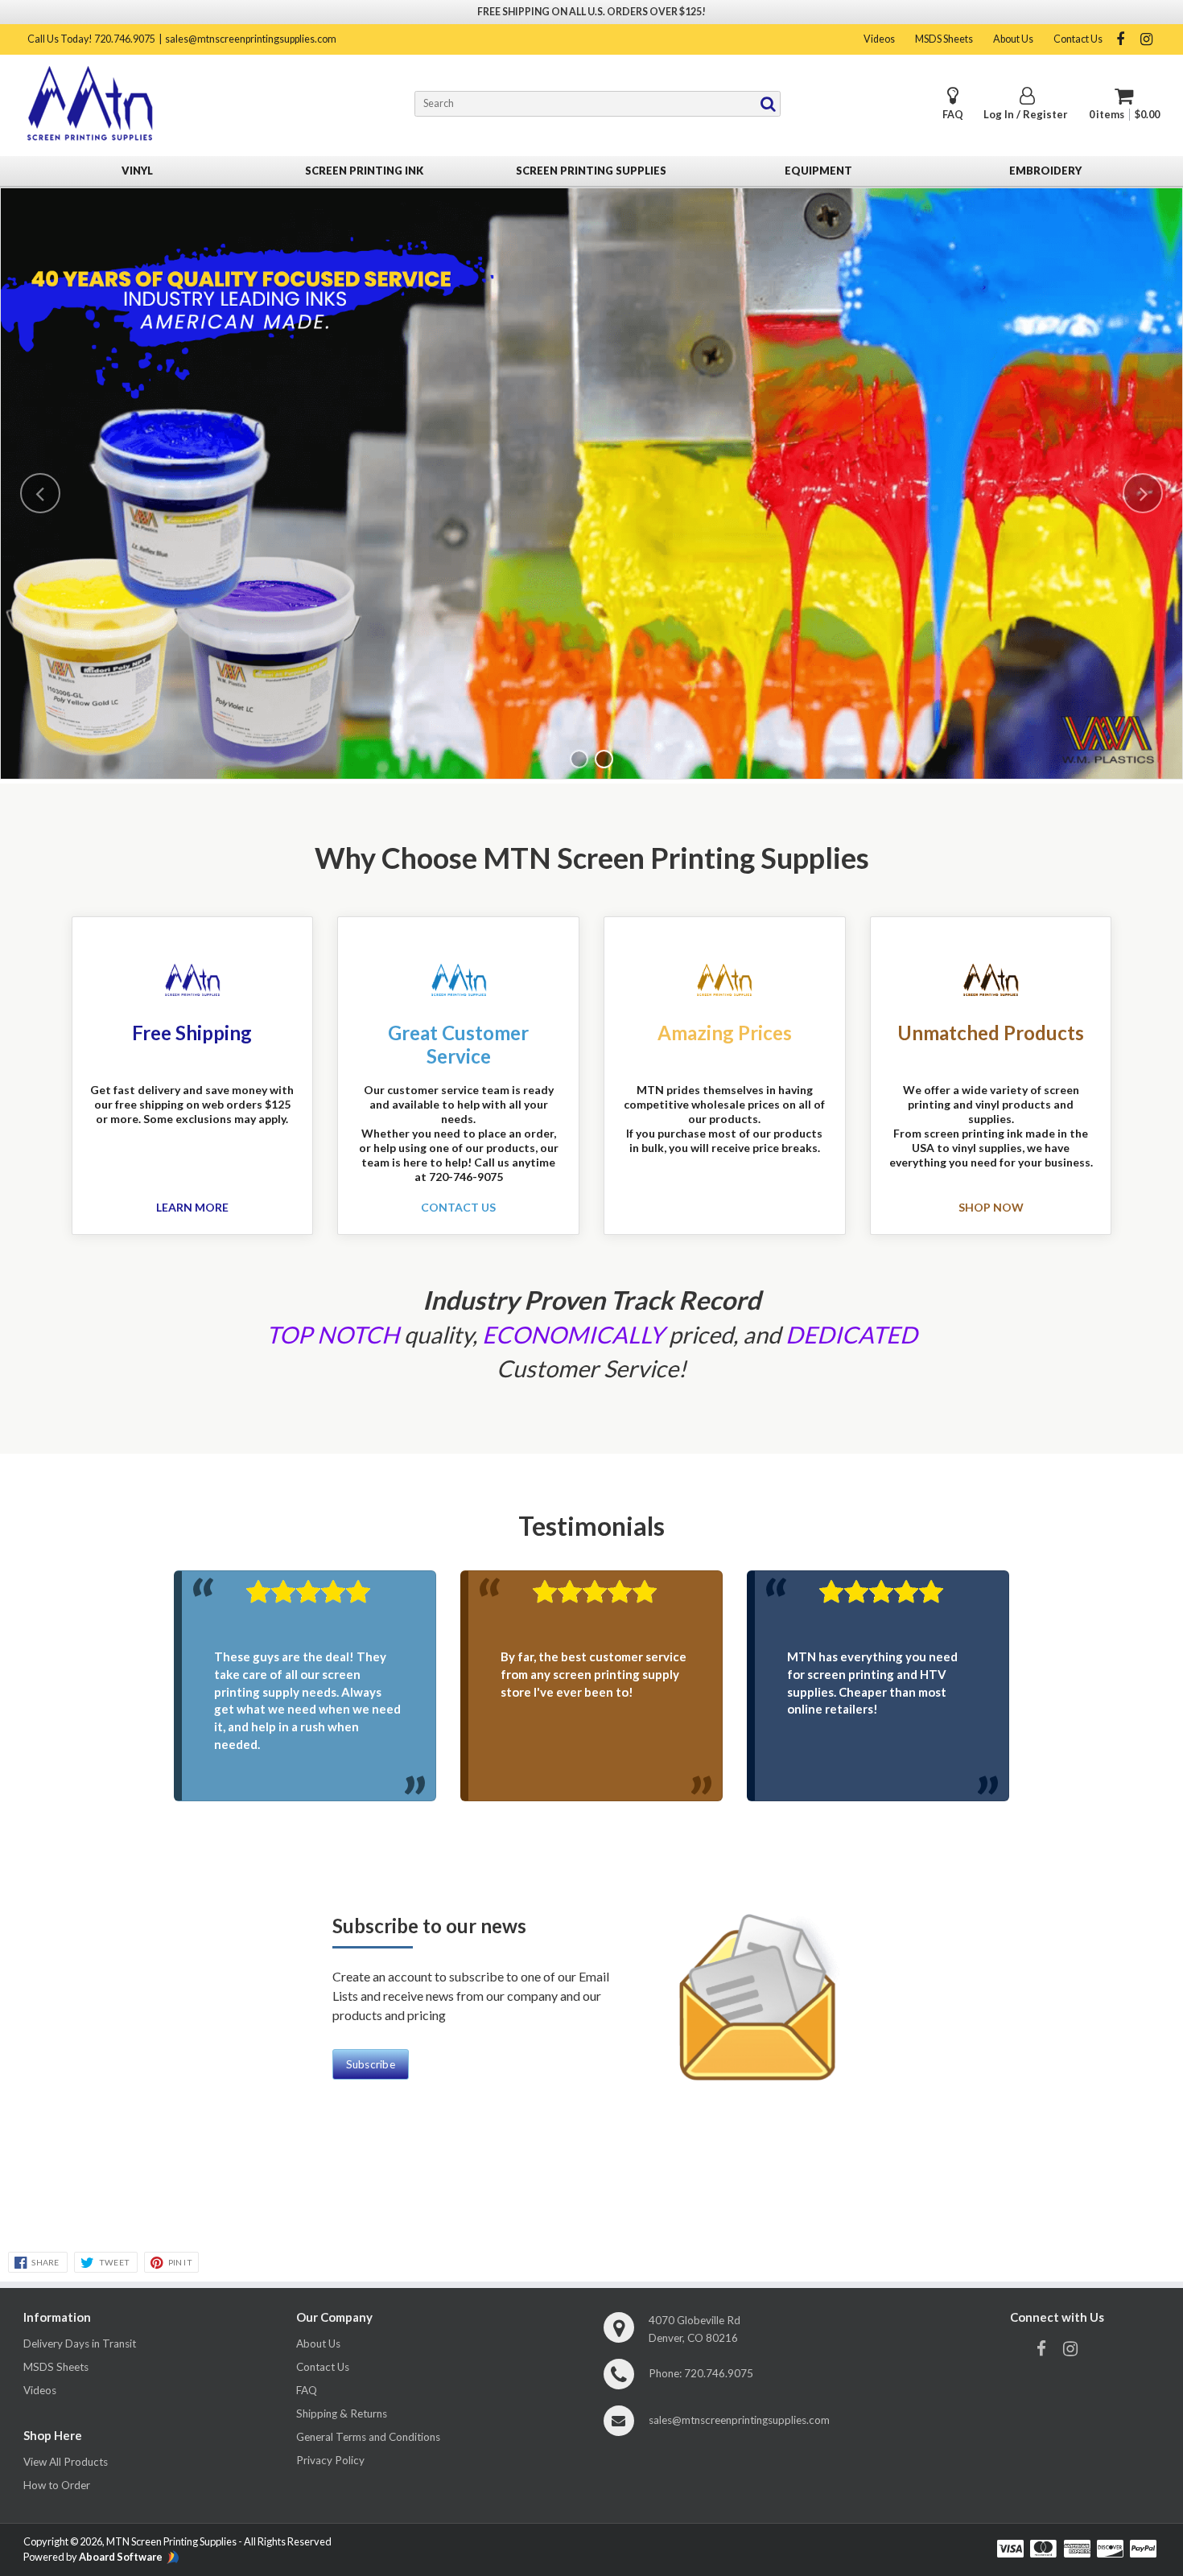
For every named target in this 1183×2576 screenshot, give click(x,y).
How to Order (57, 2485)
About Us (1013, 39)
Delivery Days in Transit (80, 2344)
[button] (40, 493)
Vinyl (137, 171)
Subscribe (371, 2064)
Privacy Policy (330, 2460)
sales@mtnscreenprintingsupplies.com (251, 39)
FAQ (953, 115)
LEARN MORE (192, 1208)
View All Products (66, 2462)
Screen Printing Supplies (591, 171)
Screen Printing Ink (364, 171)
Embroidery (1045, 171)
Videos (879, 39)
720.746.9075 (719, 2373)
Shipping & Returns (342, 2413)
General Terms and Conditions (368, 2437)
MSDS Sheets (944, 39)
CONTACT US (458, 1208)
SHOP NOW (991, 1208)
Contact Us (1078, 39)
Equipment (818, 171)
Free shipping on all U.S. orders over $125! (591, 12)
